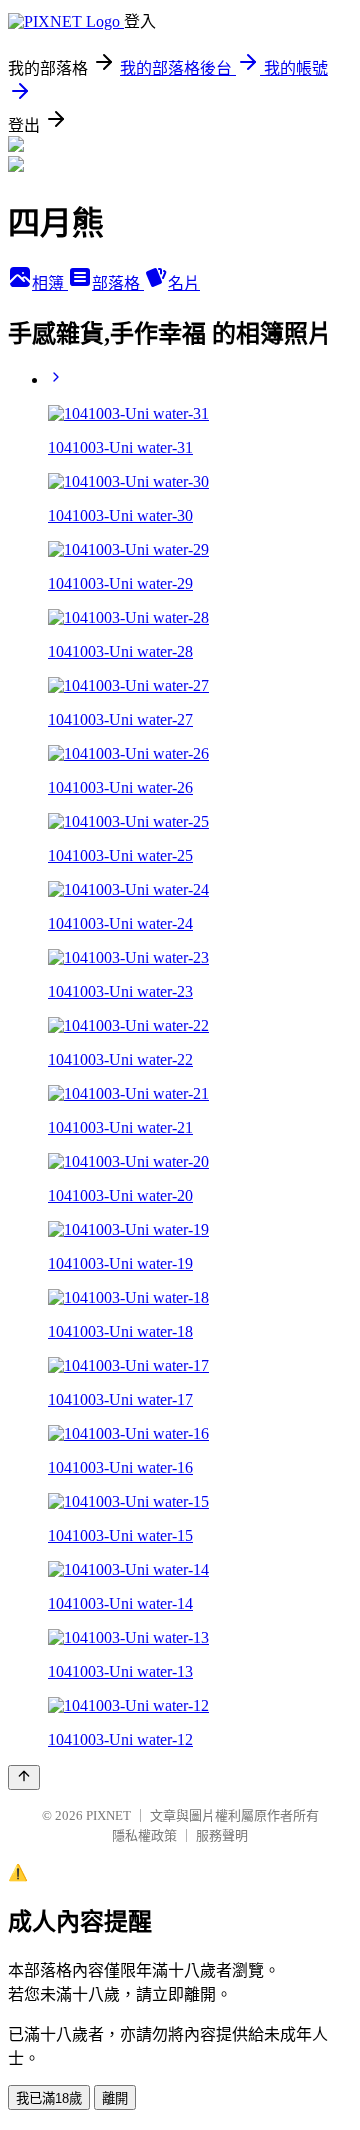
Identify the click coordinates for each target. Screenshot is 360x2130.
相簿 (50, 283)
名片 (184, 283)
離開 (115, 2098)
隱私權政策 (144, 1835)
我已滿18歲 (49, 2098)
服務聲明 (222, 1835)
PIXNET (108, 1815)
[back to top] (24, 1777)
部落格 (118, 283)
